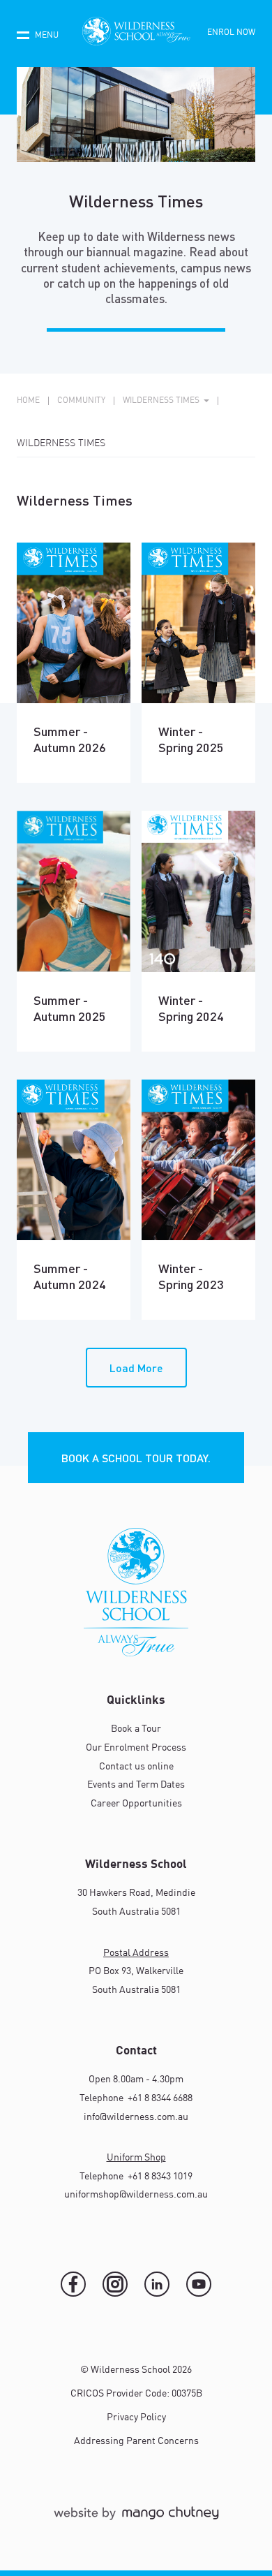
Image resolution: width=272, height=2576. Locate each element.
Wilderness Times (61, 443)
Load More (136, 1368)
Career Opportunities (136, 1804)
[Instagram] (115, 2284)
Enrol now (231, 33)
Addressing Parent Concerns (136, 2441)
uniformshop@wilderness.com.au (136, 2195)
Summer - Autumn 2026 (70, 739)
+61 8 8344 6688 (159, 2098)
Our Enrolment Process (136, 1748)
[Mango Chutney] (136, 2519)
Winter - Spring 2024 (191, 1008)
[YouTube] (199, 2284)
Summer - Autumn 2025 (70, 1008)
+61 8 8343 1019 (159, 2177)
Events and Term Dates (136, 1785)
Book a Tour (136, 1729)
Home (28, 401)
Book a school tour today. (136, 1458)
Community (81, 401)
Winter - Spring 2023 (191, 1276)
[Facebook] (73, 2284)
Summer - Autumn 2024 (70, 1276)
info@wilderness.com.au (136, 2117)
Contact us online (136, 1767)
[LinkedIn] (157, 2284)
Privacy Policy (136, 2417)
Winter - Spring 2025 (191, 739)
